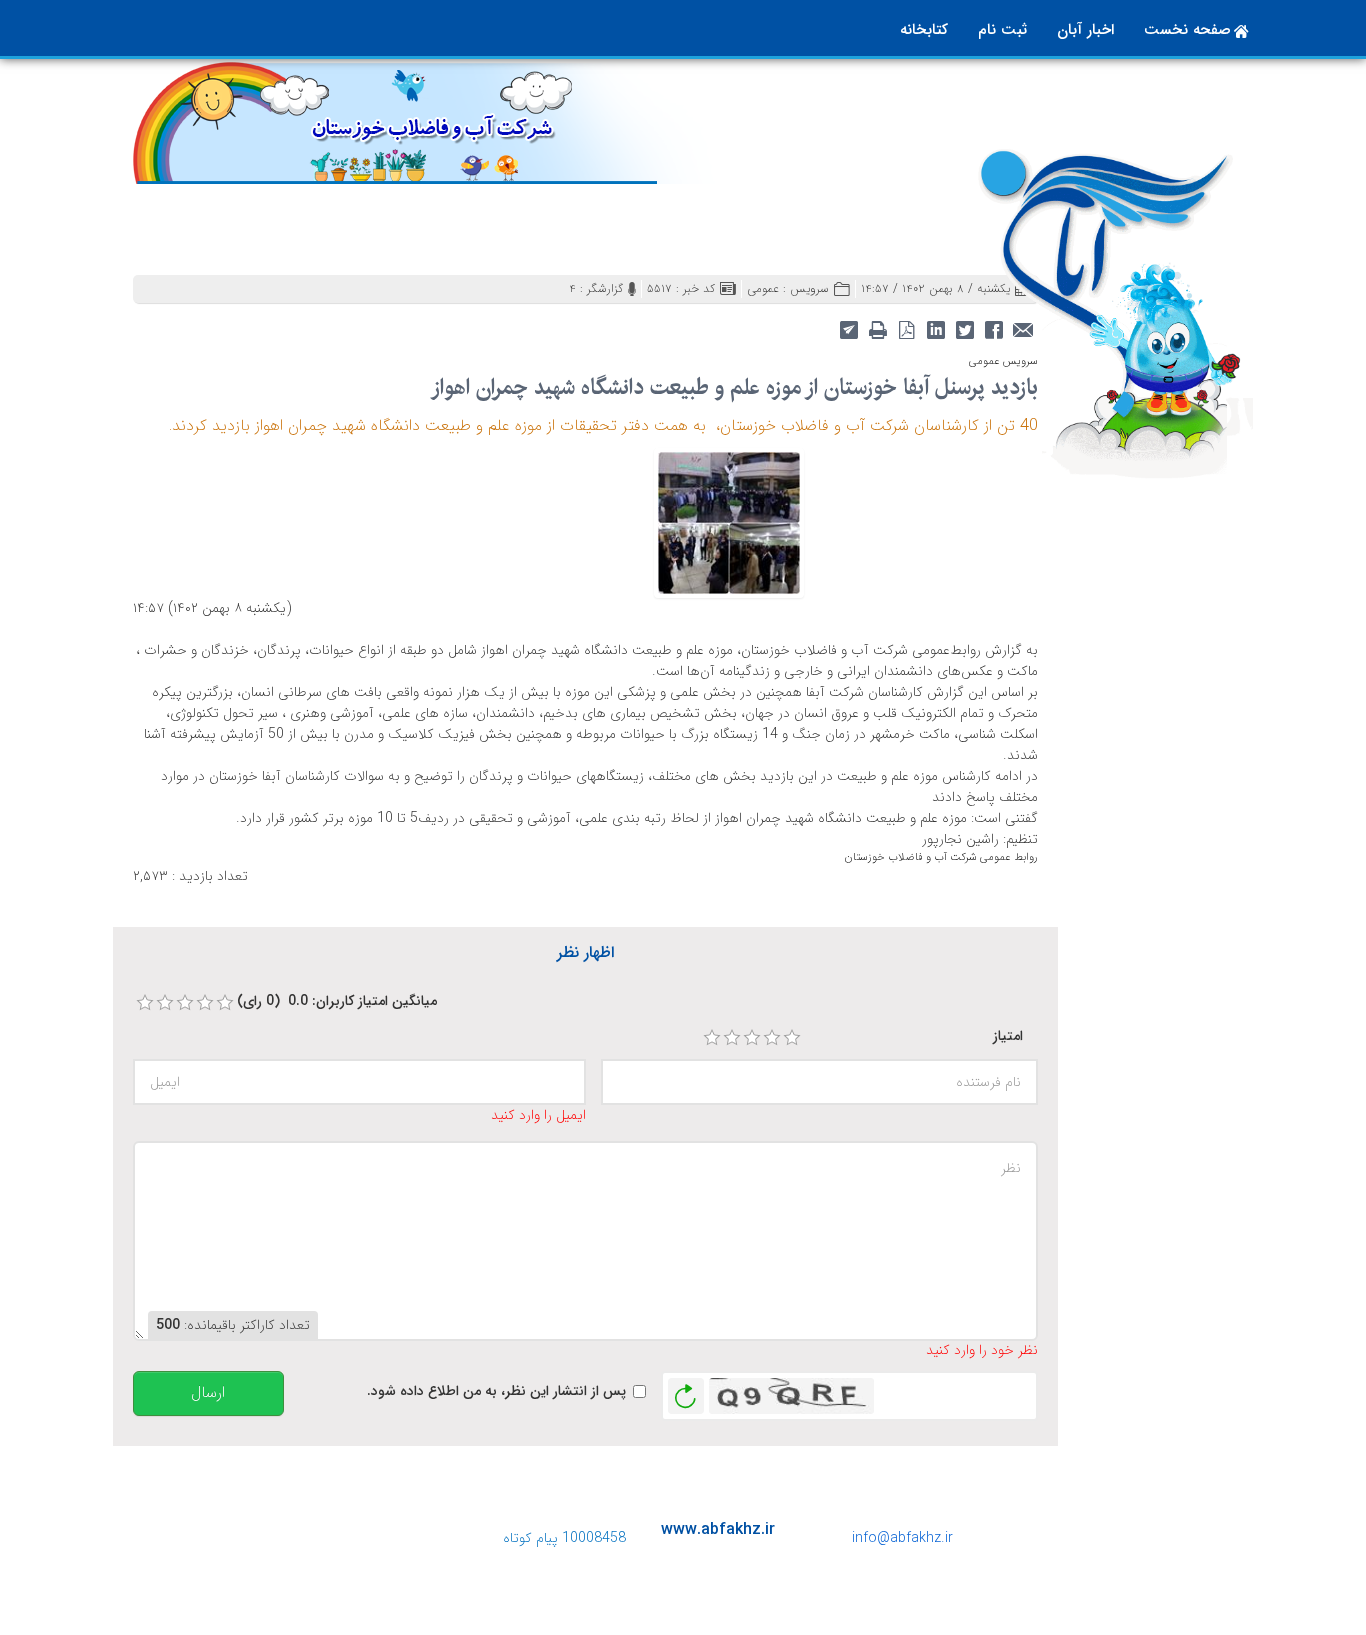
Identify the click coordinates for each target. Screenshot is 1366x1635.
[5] (792, 1038)
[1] (712, 1038)
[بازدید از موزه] (729, 521)
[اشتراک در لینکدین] (935, 328)
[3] (752, 1038)
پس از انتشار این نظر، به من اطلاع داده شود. (496, 1391)
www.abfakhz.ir (718, 1529)
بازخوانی (686, 1391)
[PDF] (906, 328)
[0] (145, 1003)
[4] (772, 1038)
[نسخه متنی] (877, 328)
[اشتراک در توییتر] (964, 328)
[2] (732, 1038)
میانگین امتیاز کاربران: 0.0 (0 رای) (337, 1001)
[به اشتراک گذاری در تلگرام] (848, 328)
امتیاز (1008, 1036)
